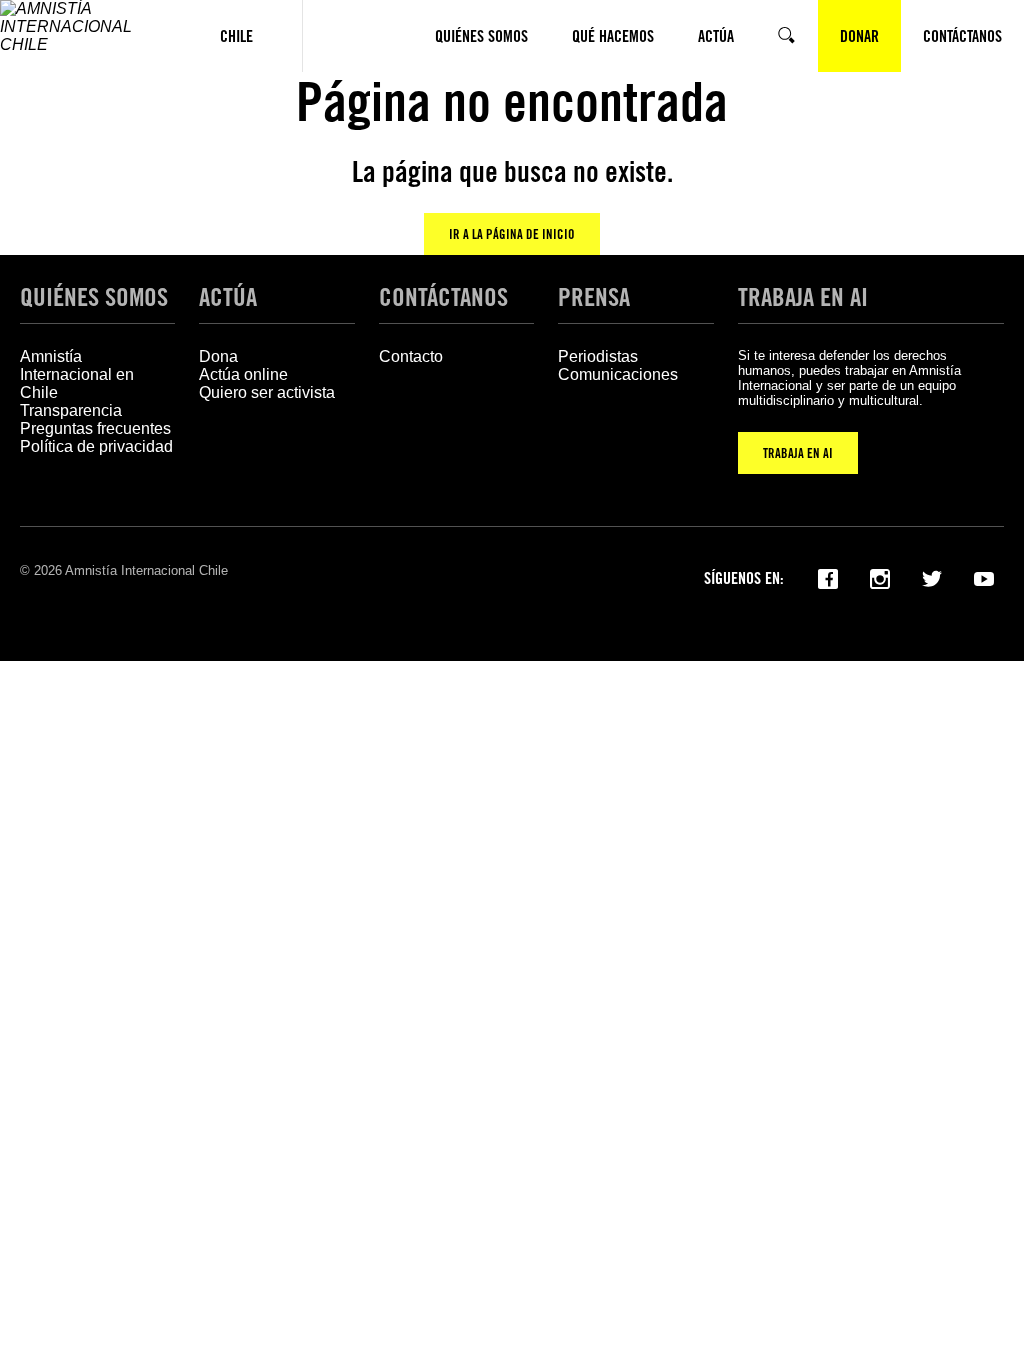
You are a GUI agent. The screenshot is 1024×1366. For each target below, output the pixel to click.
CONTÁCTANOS (443, 297)
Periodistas (598, 356)
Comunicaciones (618, 374)
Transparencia (71, 410)
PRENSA (594, 297)
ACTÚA (228, 297)
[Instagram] (880, 577)
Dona (218, 356)
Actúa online (243, 374)
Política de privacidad (96, 446)
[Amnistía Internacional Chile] (85, 36)
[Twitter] (932, 577)
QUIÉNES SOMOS (94, 297)
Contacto (411, 356)
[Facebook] (828, 577)
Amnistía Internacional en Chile (77, 374)
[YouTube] (984, 577)
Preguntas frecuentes (95, 428)
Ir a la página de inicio (512, 234)
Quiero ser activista (267, 392)
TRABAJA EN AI (798, 453)
